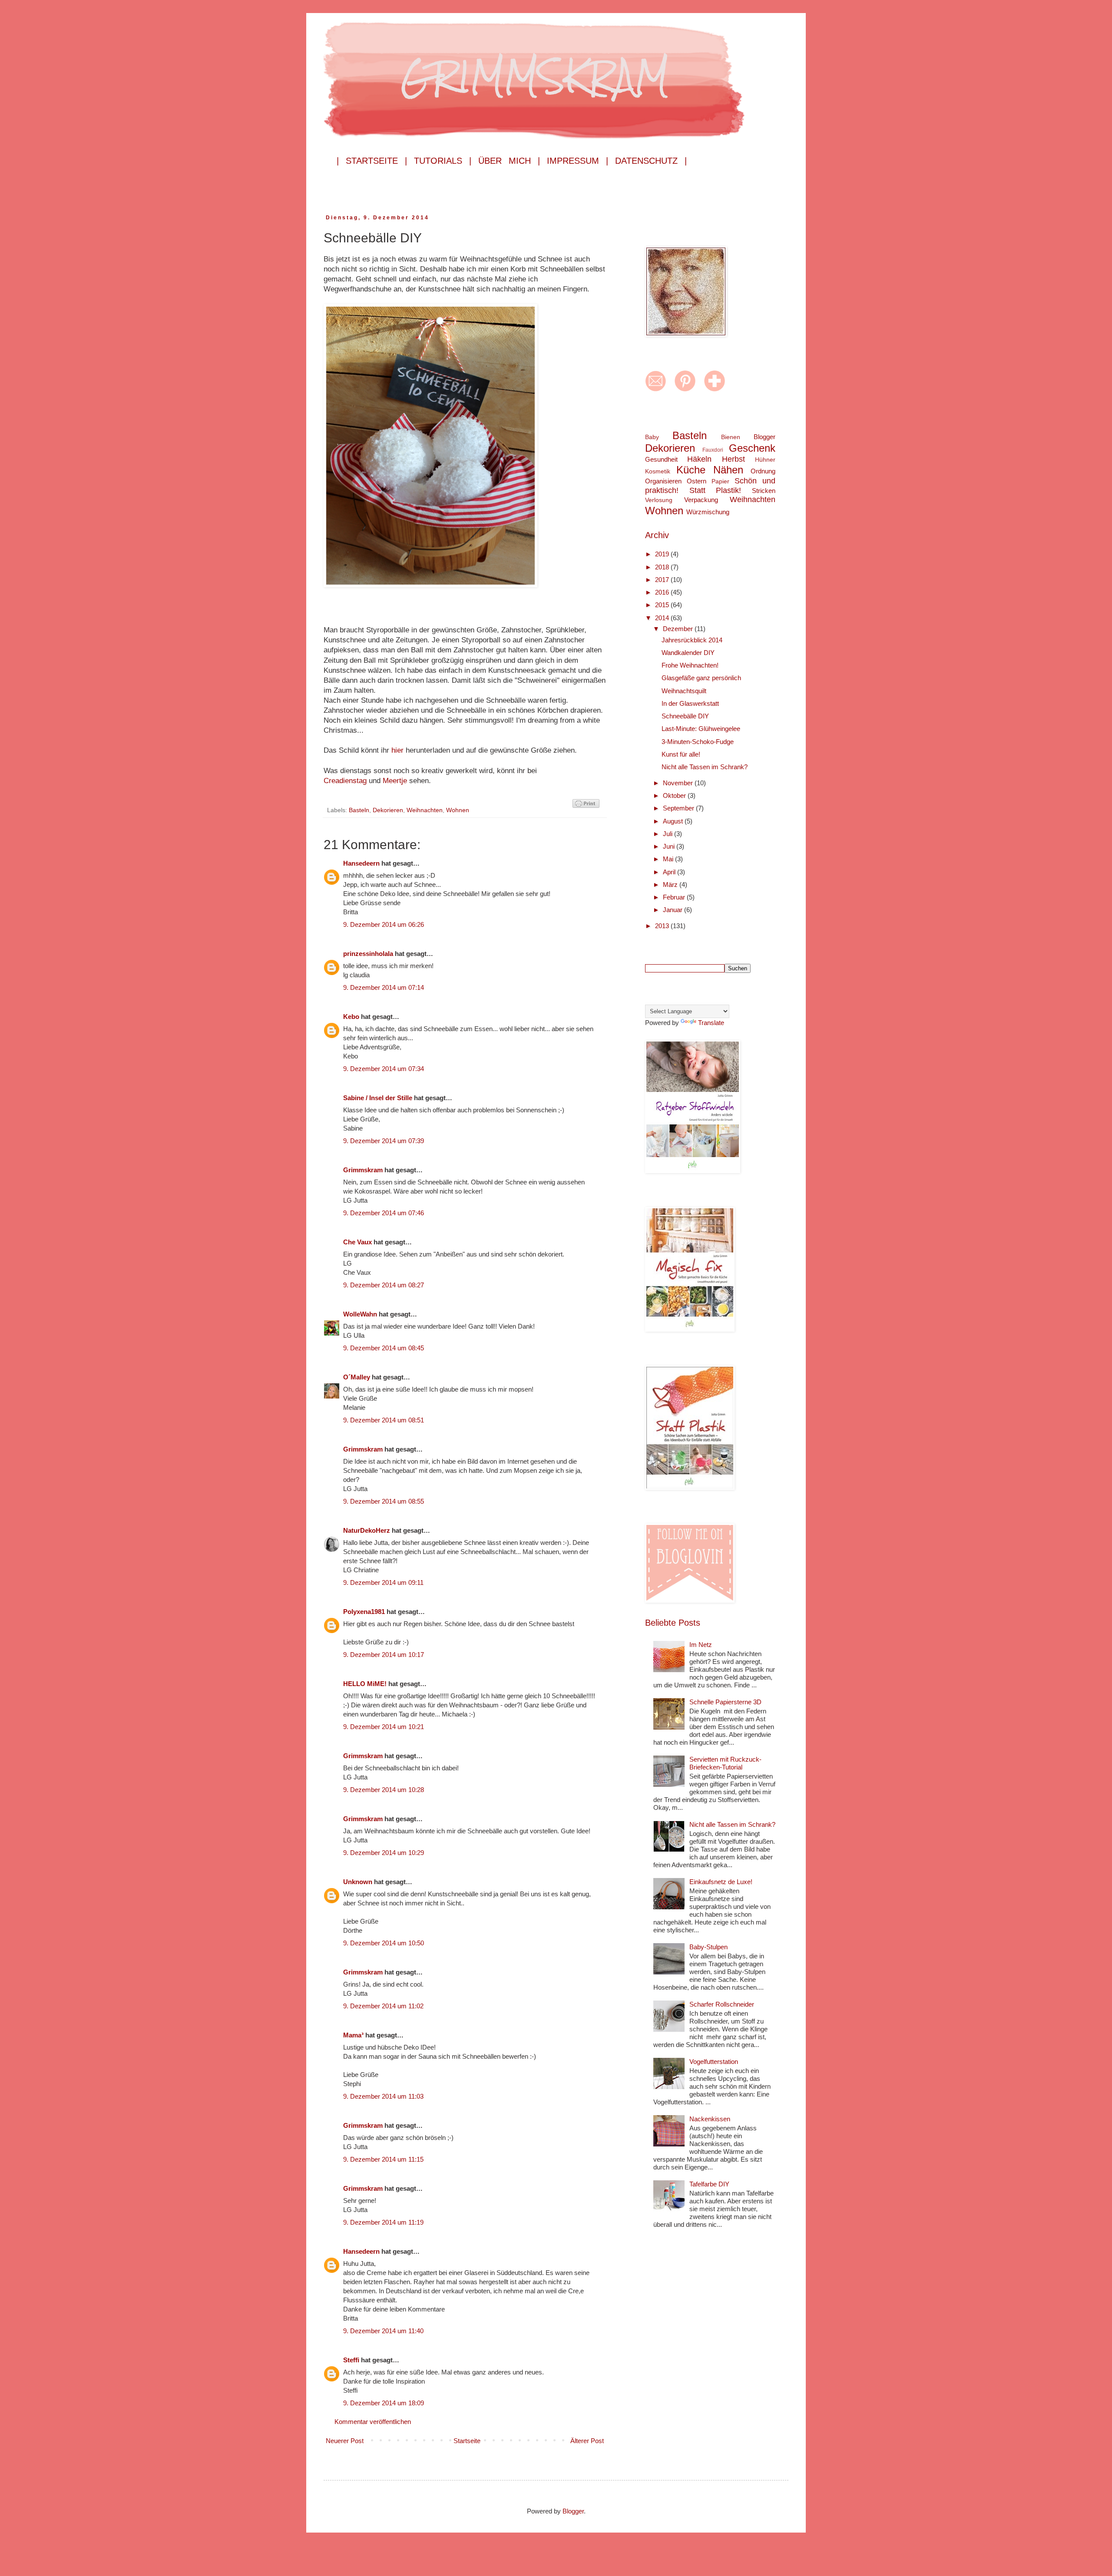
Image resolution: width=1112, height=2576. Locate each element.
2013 (663, 926)
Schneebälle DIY (685, 716)
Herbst (733, 459)
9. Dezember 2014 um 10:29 (384, 1853)
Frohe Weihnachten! (690, 665)
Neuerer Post (345, 2441)
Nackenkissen (710, 2119)
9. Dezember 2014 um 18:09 (384, 2403)
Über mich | (509, 161)
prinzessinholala (368, 954)
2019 (663, 554)
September (679, 808)
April (670, 872)
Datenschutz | (651, 161)
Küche (691, 470)
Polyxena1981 (364, 1612)
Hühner (765, 460)
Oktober (675, 795)
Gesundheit (661, 459)
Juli (669, 834)
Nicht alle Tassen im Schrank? (705, 767)
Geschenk (752, 448)
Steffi (351, 2360)
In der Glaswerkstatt (690, 703)
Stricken (764, 491)
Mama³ (353, 2035)
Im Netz (701, 1645)
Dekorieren (388, 810)
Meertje (396, 780)
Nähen (728, 470)
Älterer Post (587, 2441)
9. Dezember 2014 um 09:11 (383, 1582)
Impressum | (578, 161)
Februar (675, 897)
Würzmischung (708, 512)
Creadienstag (346, 780)
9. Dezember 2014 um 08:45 (384, 1348)
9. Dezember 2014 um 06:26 (384, 924)
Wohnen (458, 810)
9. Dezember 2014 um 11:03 (383, 2096)
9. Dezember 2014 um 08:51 (384, 1420)
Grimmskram (363, 1170)
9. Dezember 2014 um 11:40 (383, 2331)
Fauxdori (713, 450)
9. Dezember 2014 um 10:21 (384, 1727)
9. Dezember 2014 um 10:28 (384, 1790)
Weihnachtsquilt (684, 691)
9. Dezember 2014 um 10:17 (384, 1655)
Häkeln (699, 459)
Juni (670, 846)
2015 (663, 605)
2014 (663, 618)
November (679, 783)
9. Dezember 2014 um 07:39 (384, 1141)
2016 (663, 592)
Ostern (697, 481)
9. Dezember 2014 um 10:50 (384, 1943)
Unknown (358, 1882)
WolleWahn (360, 1314)
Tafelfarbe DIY (709, 2184)
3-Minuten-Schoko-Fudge (698, 742)
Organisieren (663, 481)
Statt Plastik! (715, 490)
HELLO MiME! (365, 1684)
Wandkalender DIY (688, 653)
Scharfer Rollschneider (722, 2004)
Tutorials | (443, 161)
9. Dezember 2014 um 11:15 (383, 2159)
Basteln (359, 810)
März (671, 885)
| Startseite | (372, 161)
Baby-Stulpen (708, 1947)
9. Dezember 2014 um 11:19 (383, 2222)
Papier (720, 481)
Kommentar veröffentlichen (373, 2422)
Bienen (731, 437)
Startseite (467, 2441)
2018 (663, 567)
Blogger (764, 437)
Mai (669, 859)
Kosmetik (658, 471)
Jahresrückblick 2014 (692, 640)
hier (399, 750)
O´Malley (357, 1377)
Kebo (351, 1017)
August (674, 821)
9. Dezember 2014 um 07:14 (384, 987)
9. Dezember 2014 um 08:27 (384, 1285)
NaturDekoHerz (367, 1530)
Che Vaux (357, 1242)
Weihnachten (425, 810)
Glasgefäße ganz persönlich (701, 678)
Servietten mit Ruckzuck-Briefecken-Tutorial (725, 1763)
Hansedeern (361, 863)
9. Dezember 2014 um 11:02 (383, 2006)
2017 (663, 580)
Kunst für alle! (681, 754)
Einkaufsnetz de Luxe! (721, 1882)
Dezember (679, 629)
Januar (673, 910)
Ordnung (763, 471)
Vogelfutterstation (714, 2062)
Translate (711, 1023)
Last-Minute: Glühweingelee (701, 729)
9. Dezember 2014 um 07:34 (384, 1069)
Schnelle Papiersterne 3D (725, 1702)
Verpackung (701, 500)
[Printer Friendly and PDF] (586, 805)
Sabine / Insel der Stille (378, 1098)
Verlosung (659, 500)
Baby (652, 437)
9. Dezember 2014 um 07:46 (384, 1213)
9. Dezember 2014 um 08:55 (384, 1501)
